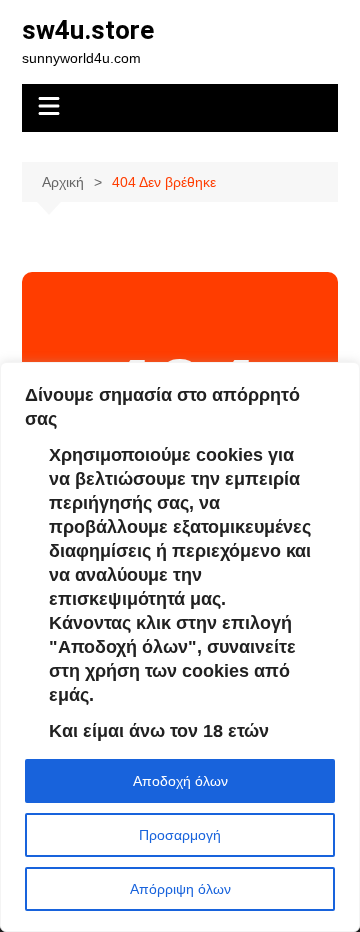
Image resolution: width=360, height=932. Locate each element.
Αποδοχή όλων (180, 781)
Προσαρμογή (180, 835)
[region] (180, 647)
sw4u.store (88, 30)
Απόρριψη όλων (180, 889)
